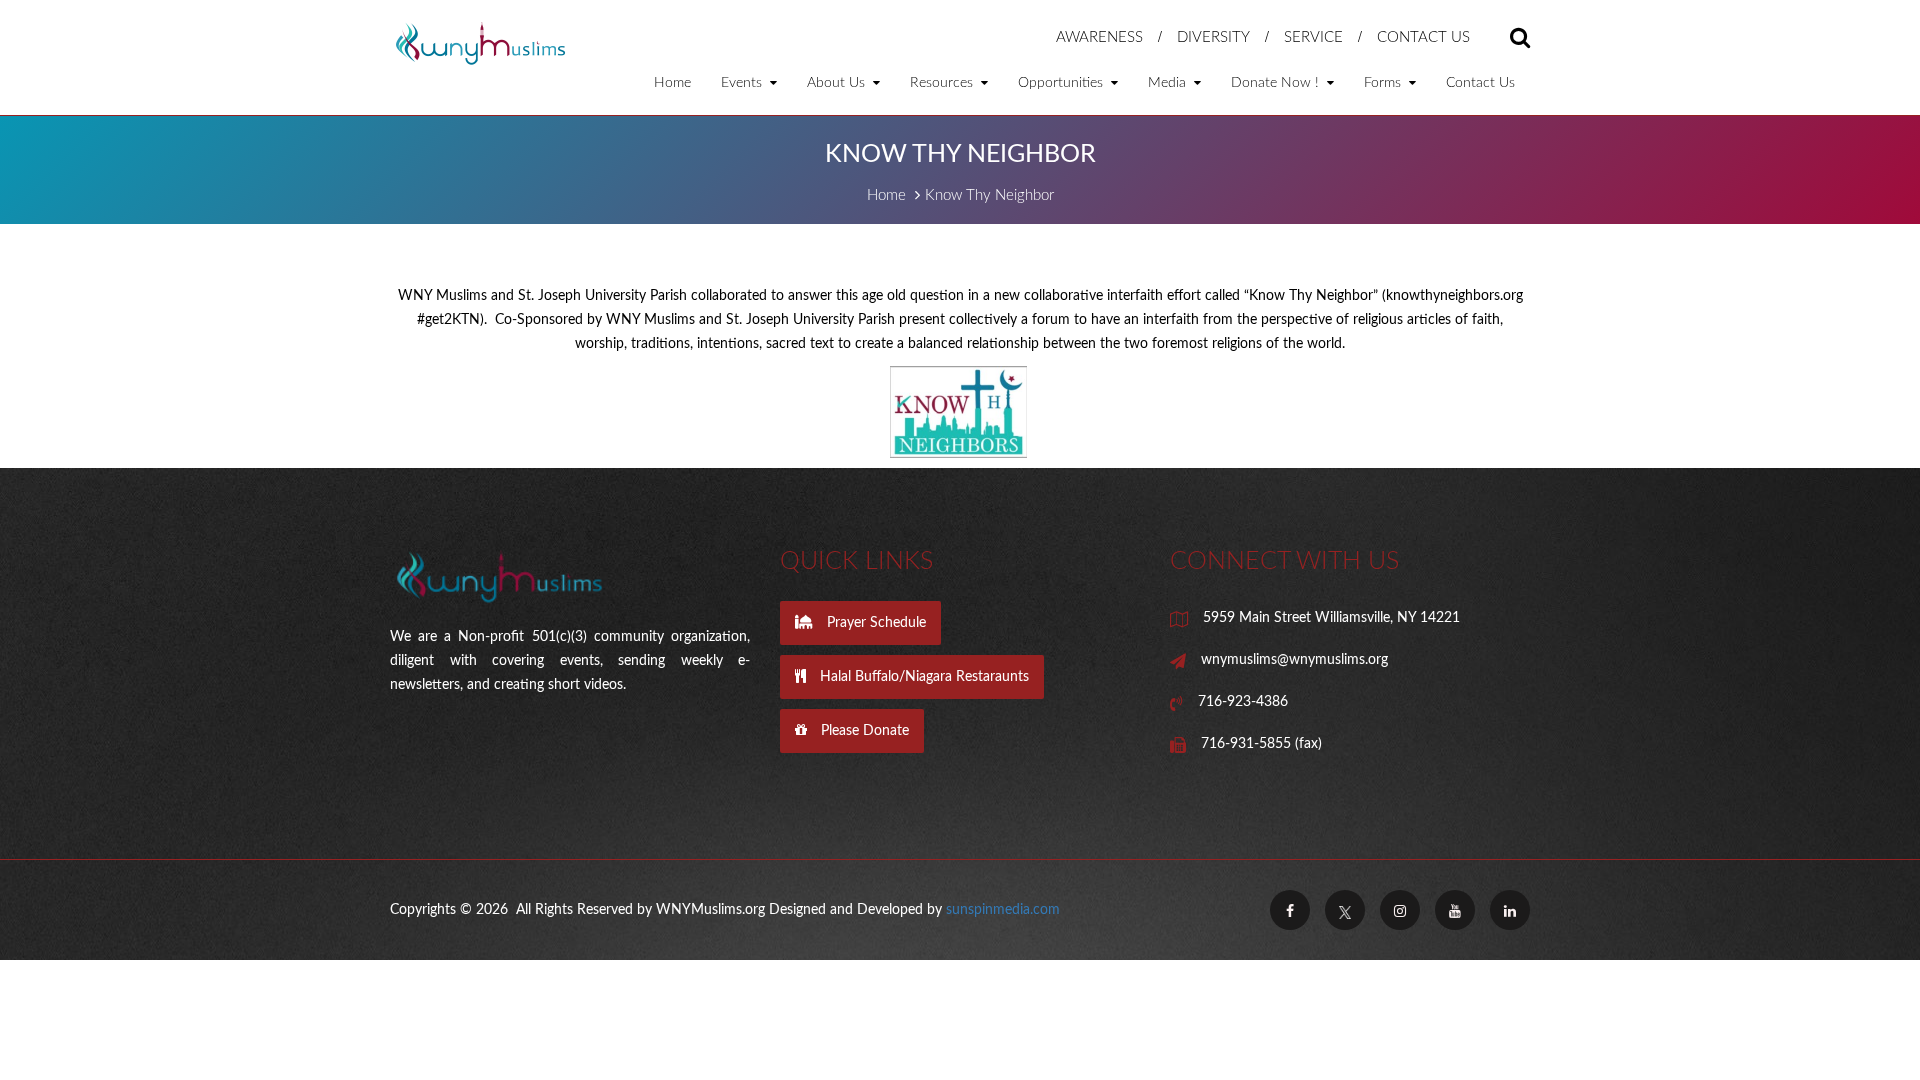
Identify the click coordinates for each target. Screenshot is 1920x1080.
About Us (838, 83)
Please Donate (863, 731)
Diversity (1213, 37)
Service (1313, 37)
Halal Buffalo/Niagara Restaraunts (922, 677)
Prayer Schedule (874, 623)
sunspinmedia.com (1003, 910)
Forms (1384, 83)
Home (672, 83)
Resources (943, 83)
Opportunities (1062, 83)
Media (1169, 83)
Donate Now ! (1277, 83)
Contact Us (1423, 37)
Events (743, 83)
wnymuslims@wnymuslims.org (1294, 660)
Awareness (1099, 37)
